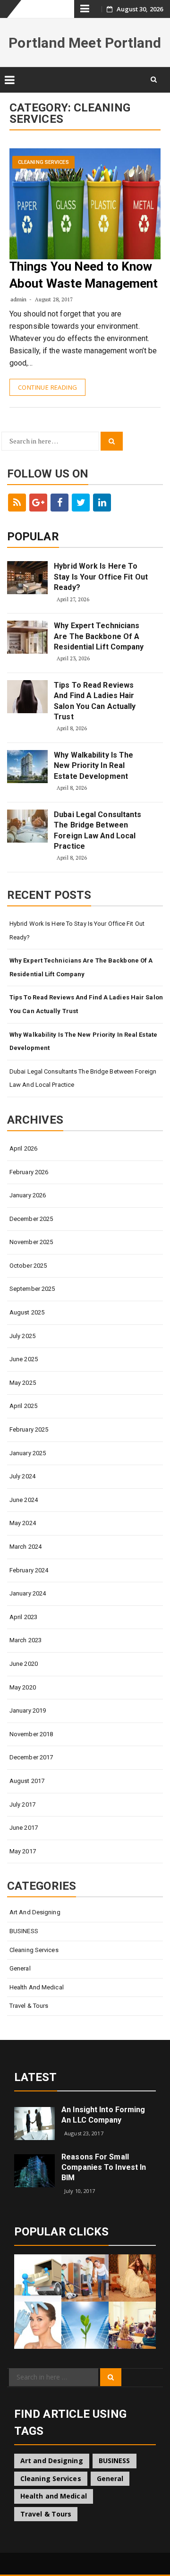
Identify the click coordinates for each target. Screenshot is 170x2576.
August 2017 (27, 1781)
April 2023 (23, 1617)
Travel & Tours (29, 2006)
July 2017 (22, 1804)
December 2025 (31, 1219)
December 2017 (31, 1757)
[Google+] (38, 503)
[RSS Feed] (17, 503)
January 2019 (28, 1710)
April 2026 (23, 1148)
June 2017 (24, 1828)
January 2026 (28, 1195)
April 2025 (23, 1406)
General (20, 1968)
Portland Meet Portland (85, 43)
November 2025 (31, 1242)
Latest (36, 2077)
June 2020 (24, 1664)
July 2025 (22, 1336)
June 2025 (24, 1359)
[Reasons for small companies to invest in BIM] (34, 2170)
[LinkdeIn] (102, 503)
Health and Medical (37, 1987)
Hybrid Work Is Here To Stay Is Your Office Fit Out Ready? (101, 577)
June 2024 (24, 1500)
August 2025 (27, 1312)
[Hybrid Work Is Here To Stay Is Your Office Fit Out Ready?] (27, 578)
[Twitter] (81, 503)
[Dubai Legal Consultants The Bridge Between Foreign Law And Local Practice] (27, 826)
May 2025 (23, 1383)
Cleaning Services (43, 162)
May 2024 (23, 1523)
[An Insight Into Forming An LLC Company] (34, 2123)
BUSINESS (24, 1931)
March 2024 (25, 1547)
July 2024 (22, 1476)
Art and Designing (35, 1912)
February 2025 (29, 1429)
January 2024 (28, 1593)
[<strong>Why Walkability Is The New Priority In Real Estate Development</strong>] (27, 767)
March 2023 (25, 1640)
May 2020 (23, 1687)
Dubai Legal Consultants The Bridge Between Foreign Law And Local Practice (98, 830)
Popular (33, 537)
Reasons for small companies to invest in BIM (104, 2167)
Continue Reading (47, 387)
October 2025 (28, 1266)
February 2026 (29, 1172)
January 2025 (28, 1453)
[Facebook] (59, 503)
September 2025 (32, 1289)
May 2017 (23, 1851)
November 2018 (31, 1734)
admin (19, 299)
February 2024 (29, 1570)
